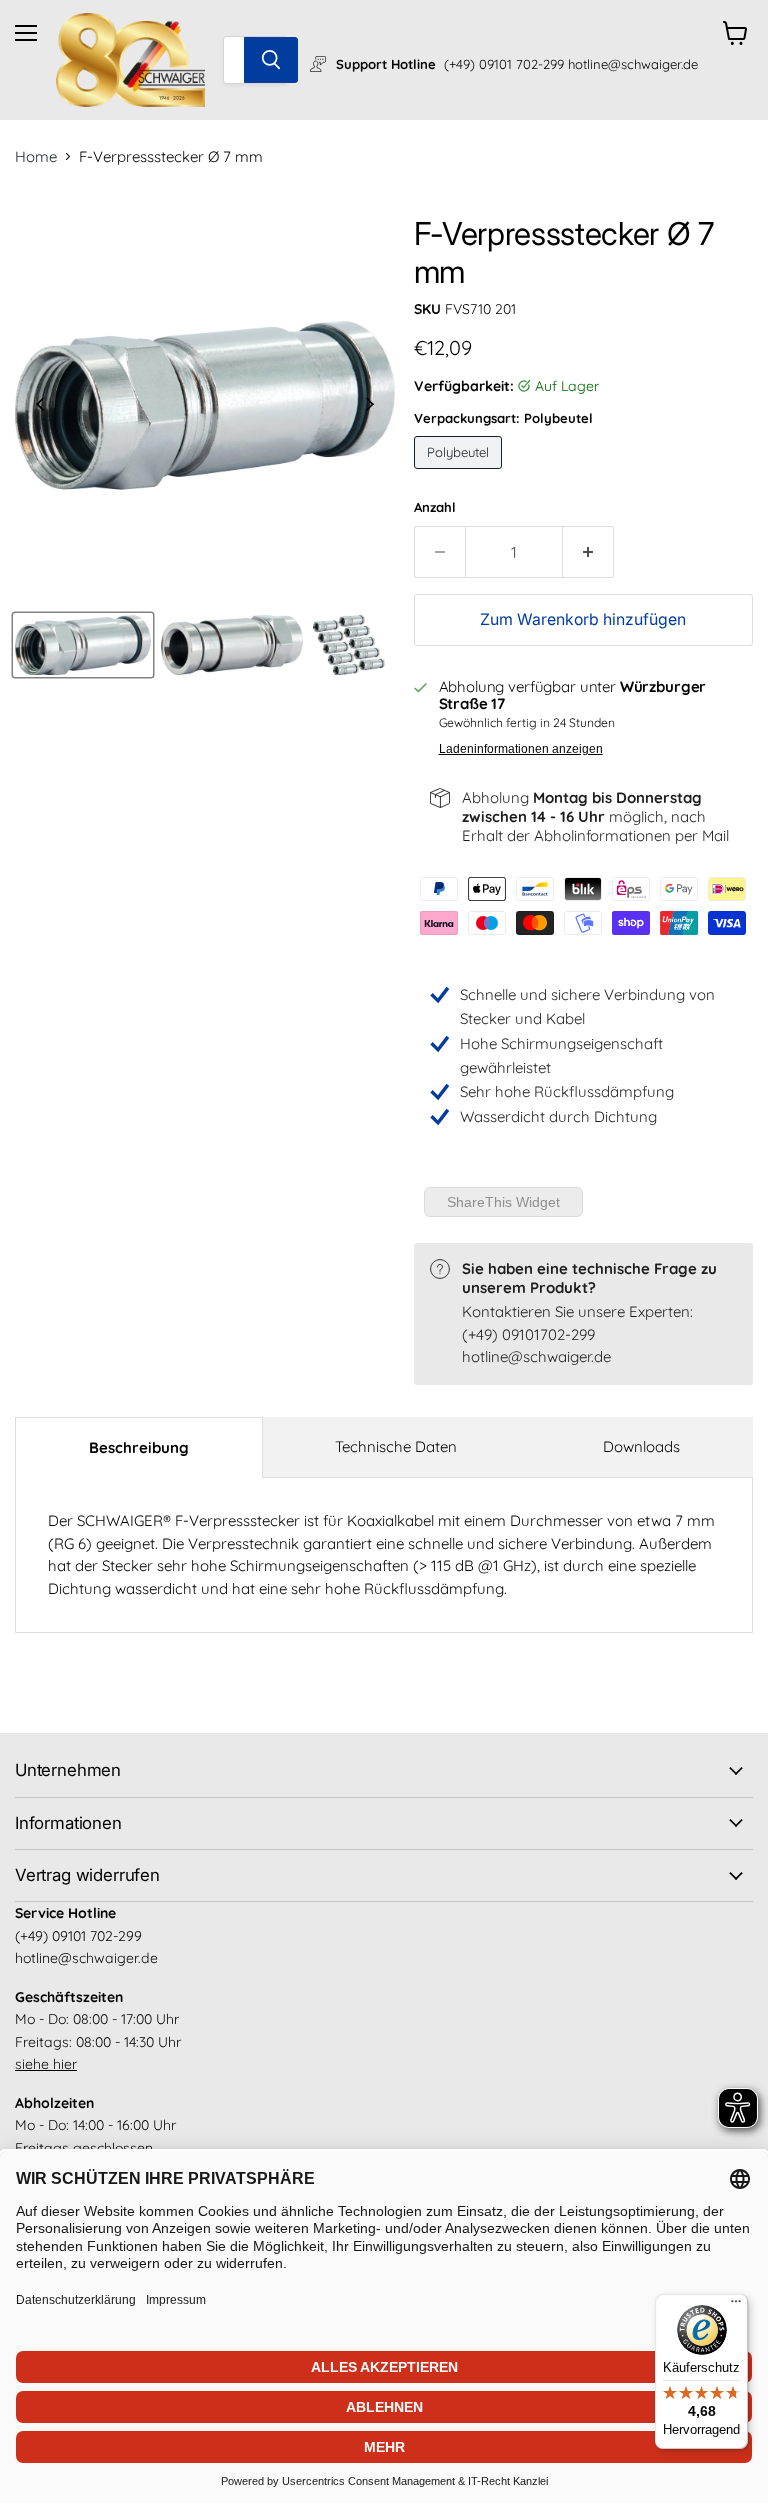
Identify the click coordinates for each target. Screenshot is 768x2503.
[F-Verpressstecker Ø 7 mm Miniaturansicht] (83, 645)
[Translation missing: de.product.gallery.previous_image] (40, 405)
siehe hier (46, 2064)
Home (36, 156)
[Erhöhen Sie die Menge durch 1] (588, 552)
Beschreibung (139, 1447)
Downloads (641, 1446)
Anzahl (435, 507)
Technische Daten (396, 1446)
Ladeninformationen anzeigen (521, 749)
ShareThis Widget (503, 1202)
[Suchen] (271, 60)
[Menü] (736, 2306)
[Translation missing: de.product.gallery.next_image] (370, 405)
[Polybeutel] (460, 473)
